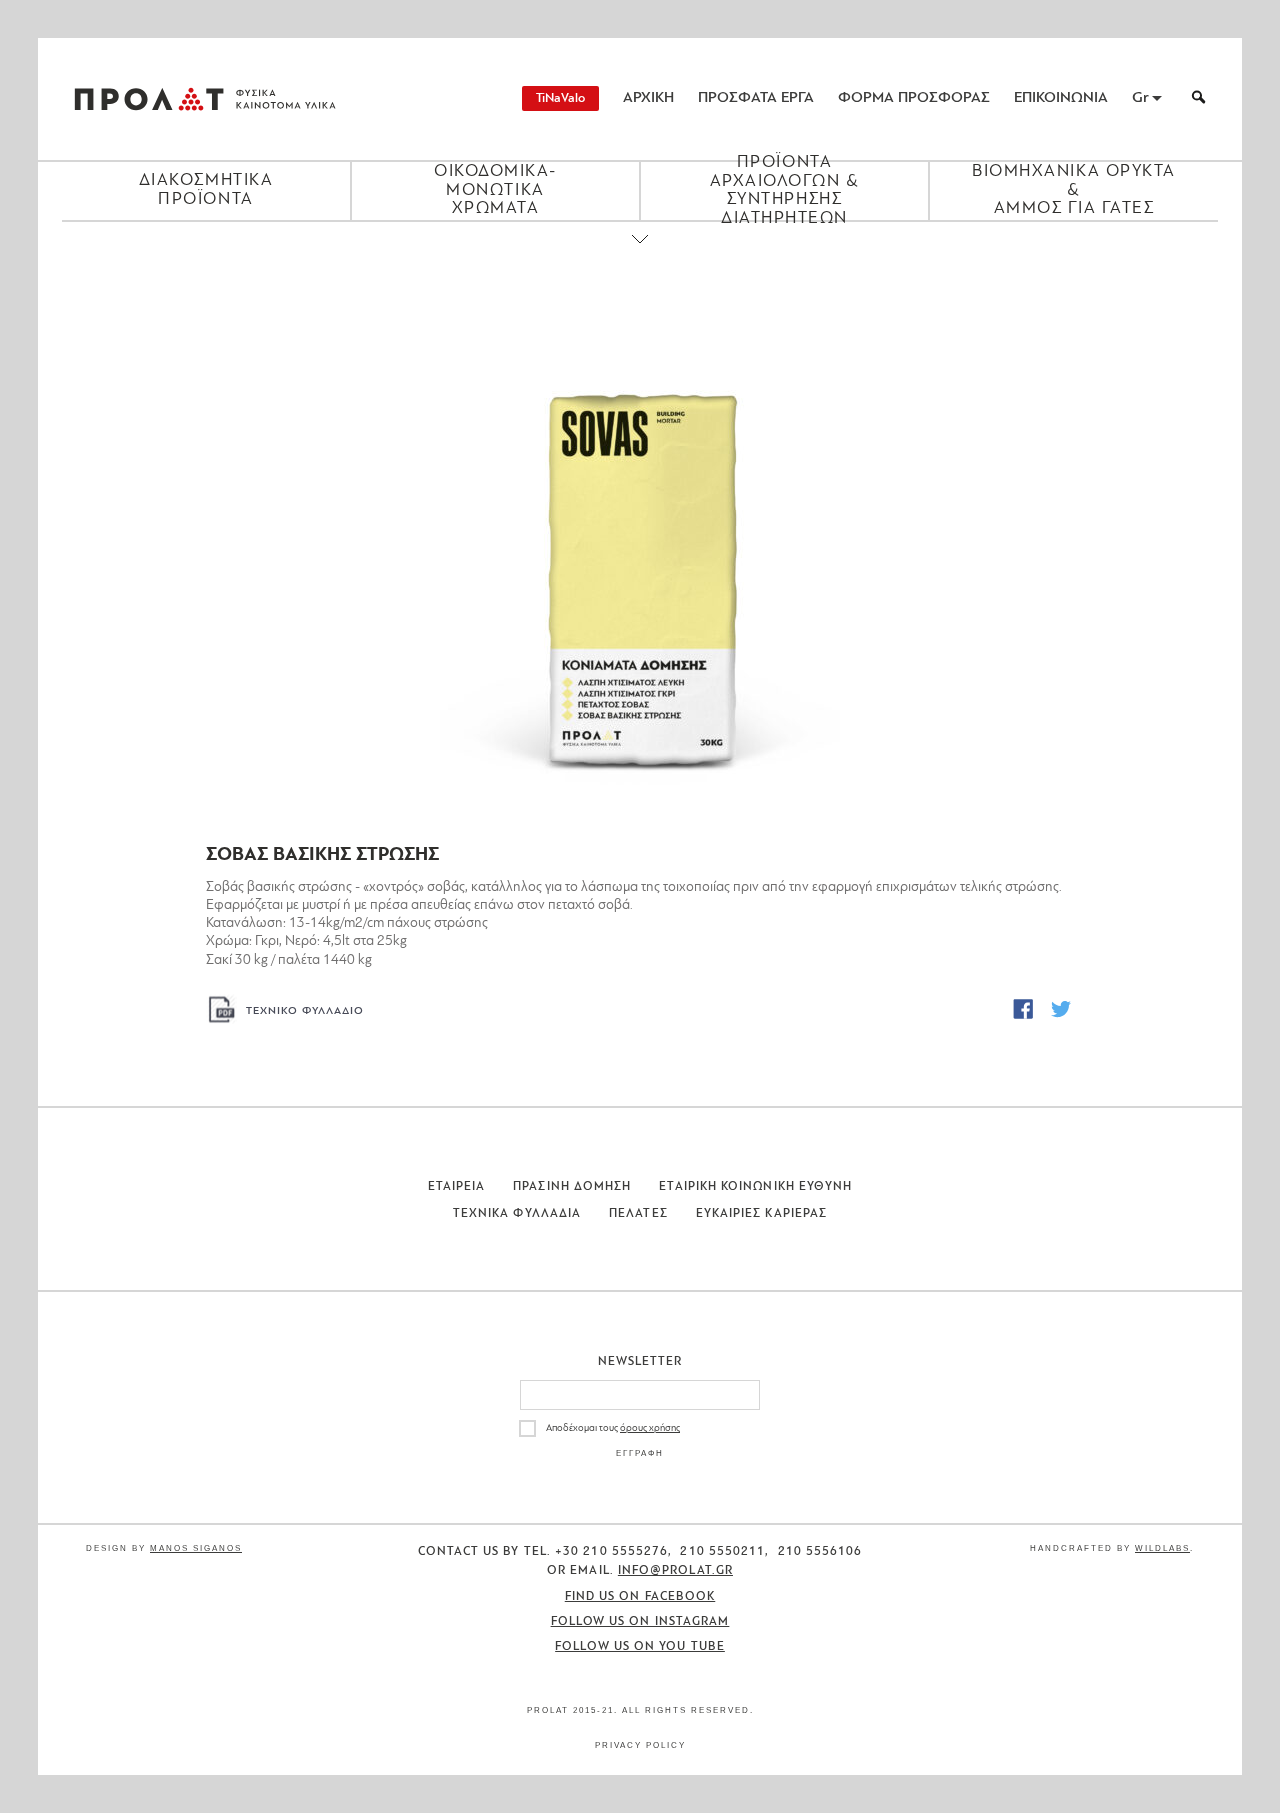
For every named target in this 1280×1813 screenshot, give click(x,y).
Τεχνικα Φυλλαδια (517, 1214)
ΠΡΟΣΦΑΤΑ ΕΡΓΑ (756, 98)
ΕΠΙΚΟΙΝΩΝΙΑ (1061, 98)
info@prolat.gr (675, 1571)
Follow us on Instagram (640, 1622)
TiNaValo (560, 98)
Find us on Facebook (640, 1597)
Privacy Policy (640, 1745)
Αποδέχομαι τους (613, 1428)
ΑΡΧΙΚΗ (648, 98)
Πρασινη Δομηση (572, 1187)
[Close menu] (640, 256)
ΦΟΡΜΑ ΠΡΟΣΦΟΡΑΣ (914, 98)
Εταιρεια (457, 1187)
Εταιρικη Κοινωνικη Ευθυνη (755, 1187)
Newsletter (640, 1362)
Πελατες (638, 1214)
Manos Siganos (196, 1548)
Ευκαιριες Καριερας (761, 1214)
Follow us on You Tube (640, 1647)
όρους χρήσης (650, 1428)
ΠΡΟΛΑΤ (149, 99)
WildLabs (1162, 1548)
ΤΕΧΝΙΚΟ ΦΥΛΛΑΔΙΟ (305, 1011)
